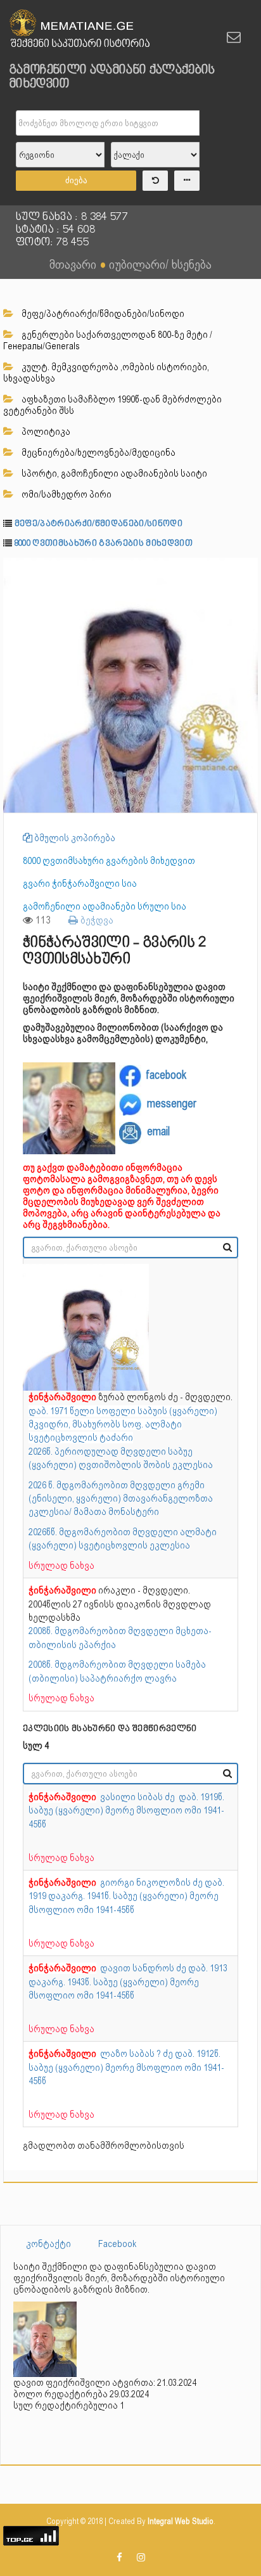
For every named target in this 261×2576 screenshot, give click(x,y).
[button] (246, 569)
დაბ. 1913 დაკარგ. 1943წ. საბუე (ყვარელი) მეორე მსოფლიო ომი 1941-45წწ (128, 1982)
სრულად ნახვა (61, 1566)
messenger (172, 1103)
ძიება (76, 180)
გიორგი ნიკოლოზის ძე (152, 1883)
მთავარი (73, 264)
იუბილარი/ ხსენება (160, 264)
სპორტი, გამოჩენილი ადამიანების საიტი (113, 473)
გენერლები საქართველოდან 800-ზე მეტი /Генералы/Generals (108, 340)
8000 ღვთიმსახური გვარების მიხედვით (104, 544)
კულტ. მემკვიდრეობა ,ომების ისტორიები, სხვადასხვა (106, 373)
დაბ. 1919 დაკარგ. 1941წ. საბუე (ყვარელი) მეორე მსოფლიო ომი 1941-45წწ (126, 1896)
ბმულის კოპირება (74, 838)
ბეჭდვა (96, 920)
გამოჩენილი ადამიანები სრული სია (105, 906)
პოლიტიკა (45, 432)
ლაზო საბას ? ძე (137, 2054)
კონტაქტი (48, 2244)
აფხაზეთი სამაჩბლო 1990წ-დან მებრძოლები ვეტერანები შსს (112, 405)
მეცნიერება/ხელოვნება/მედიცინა (98, 453)
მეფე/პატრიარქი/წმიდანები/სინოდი (102, 314)
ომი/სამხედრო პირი (66, 494)
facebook (166, 1075)
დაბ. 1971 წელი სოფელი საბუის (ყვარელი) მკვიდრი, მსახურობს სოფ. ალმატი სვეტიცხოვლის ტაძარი (123, 1425)
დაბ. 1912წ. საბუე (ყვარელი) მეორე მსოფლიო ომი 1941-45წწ (126, 2067)
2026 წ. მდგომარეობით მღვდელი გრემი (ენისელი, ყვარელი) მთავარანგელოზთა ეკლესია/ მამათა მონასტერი (121, 1499)
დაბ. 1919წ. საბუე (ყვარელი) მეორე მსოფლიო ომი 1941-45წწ (126, 1811)
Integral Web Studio (181, 2521)
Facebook (118, 2244)
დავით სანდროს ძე (144, 1968)
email (158, 1132)
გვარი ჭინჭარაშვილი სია (80, 884)
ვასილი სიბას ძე (139, 1797)
